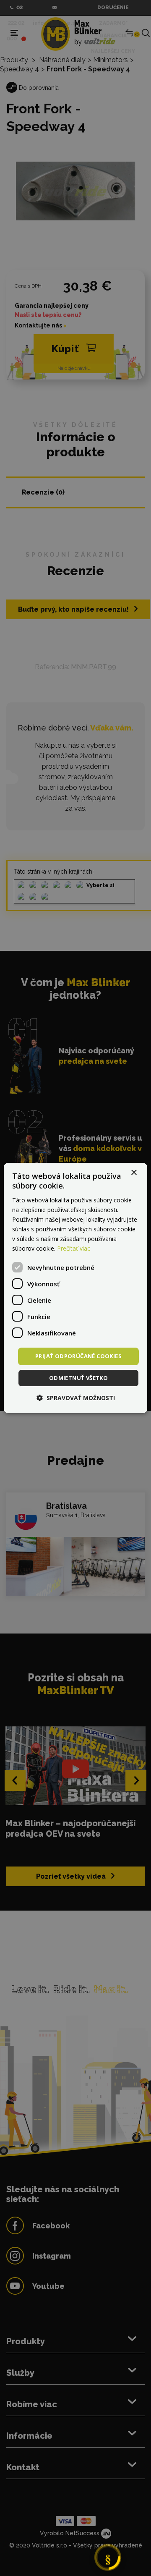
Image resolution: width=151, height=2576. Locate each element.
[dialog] (75, 1288)
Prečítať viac (74, 1248)
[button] (76, 1398)
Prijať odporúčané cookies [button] (78, 1356)
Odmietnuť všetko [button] (78, 1378)
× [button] (134, 1173)
